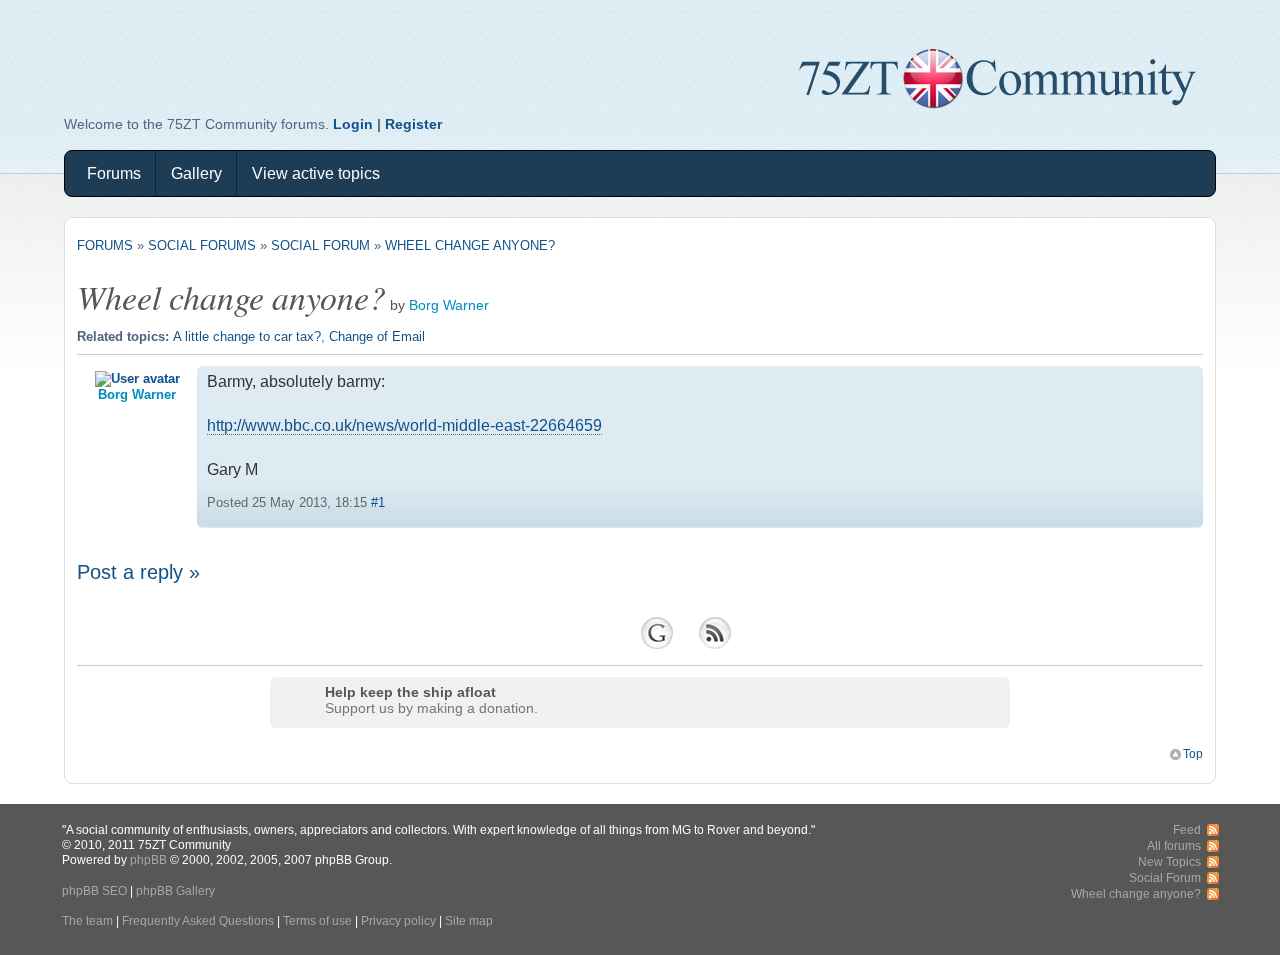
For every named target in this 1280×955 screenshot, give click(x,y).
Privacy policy (398, 920)
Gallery (196, 173)
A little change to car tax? (247, 336)
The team (87, 920)
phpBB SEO (94, 890)
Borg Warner (449, 305)
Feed (1187, 829)
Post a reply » (138, 572)
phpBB (148, 859)
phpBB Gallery (175, 890)
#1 (378, 502)
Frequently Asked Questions (198, 920)
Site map (469, 920)
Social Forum (320, 245)
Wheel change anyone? (470, 245)
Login (353, 124)
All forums (1174, 845)
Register (413, 124)
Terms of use (317, 920)
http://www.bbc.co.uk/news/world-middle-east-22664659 (404, 425)
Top (1193, 753)
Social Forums (202, 245)
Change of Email (377, 336)
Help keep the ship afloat (410, 692)
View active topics (316, 173)
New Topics (1169, 861)
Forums (114, 173)
